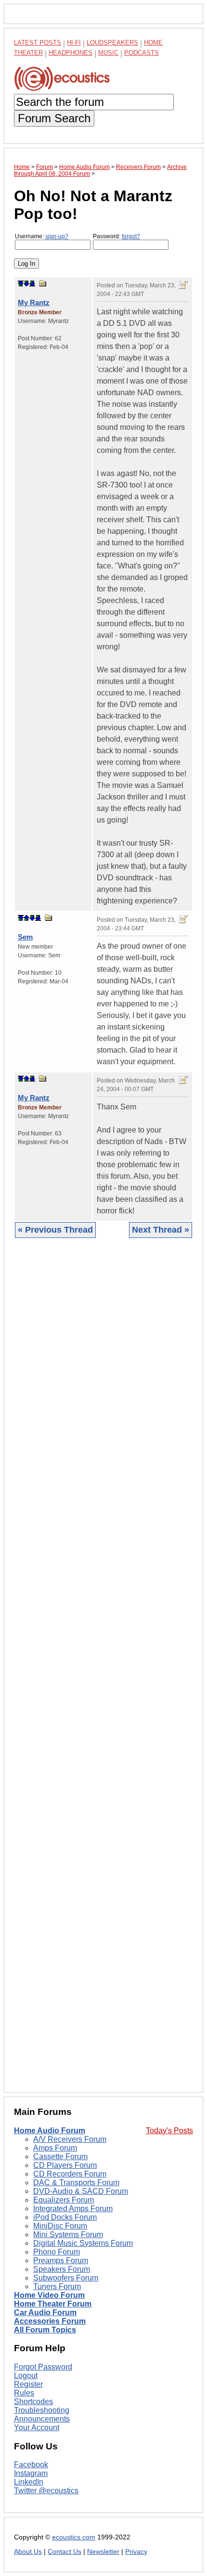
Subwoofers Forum (66, 2278)
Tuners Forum (57, 2286)
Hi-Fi (74, 43)
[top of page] (21, 283)
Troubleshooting (42, 2410)
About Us (28, 2552)
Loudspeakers (112, 43)
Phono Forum (57, 2252)
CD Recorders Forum (70, 2174)
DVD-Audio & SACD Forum (81, 2191)
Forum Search (54, 118)
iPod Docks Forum (65, 2217)
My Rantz (34, 303)
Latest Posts (38, 43)
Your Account (37, 2428)
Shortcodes (33, 2402)
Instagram (31, 2473)
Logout (26, 2376)
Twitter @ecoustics (46, 2491)
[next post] (26, 283)
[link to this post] (43, 283)
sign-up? (57, 236)
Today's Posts (169, 2131)
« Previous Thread (55, 1230)
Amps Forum (55, 2148)
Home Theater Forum (53, 2304)
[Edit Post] (183, 285)
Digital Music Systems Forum (83, 2243)
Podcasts (142, 53)
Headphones (71, 53)
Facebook (31, 2465)
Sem (25, 937)
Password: (116, 236)
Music (108, 53)
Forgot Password (43, 2367)
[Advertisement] (103, 1673)
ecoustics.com (74, 2537)
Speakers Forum (62, 2269)
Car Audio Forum (45, 2312)
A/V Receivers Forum (70, 2139)
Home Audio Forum (50, 2131)
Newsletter (103, 2552)
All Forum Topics (45, 2330)
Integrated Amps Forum (73, 2209)
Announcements (42, 2419)
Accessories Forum (50, 2321)
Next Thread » (161, 1230)
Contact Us (65, 2552)
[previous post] (26, 918)
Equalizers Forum (64, 2200)
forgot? (131, 236)
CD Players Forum (65, 2165)
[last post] (32, 283)
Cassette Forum (60, 2157)
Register (28, 2384)
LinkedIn (29, 2482)
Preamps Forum (61, 2260)
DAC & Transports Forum (76, 2183)
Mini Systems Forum (68, 2235)
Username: (42, 236)
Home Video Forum (49, 2295)
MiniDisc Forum (60, 2226)
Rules (24, 2393)
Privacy (136, 2552)
